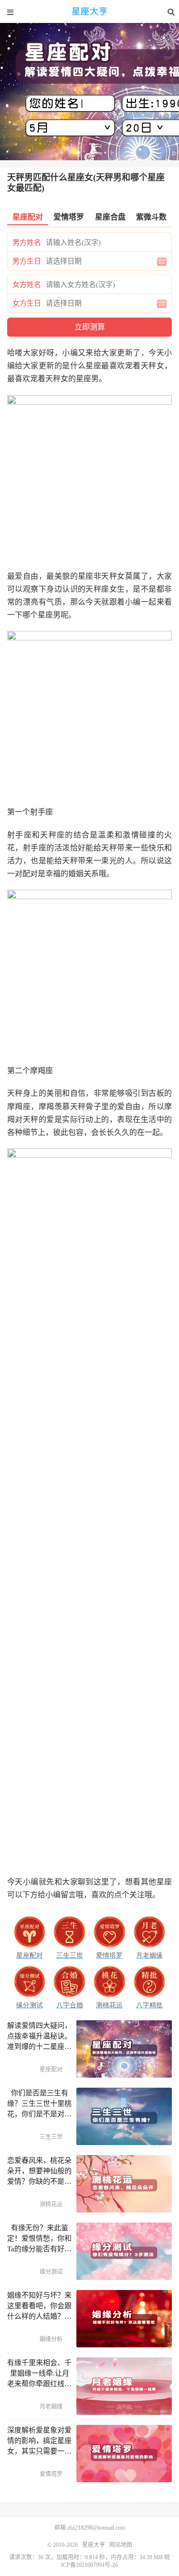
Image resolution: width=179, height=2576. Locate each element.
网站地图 (121, 2545)
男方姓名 (27, 242)
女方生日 (27, 303)
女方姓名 (27, 285)
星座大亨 (90, 12)
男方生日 (27, 261)
